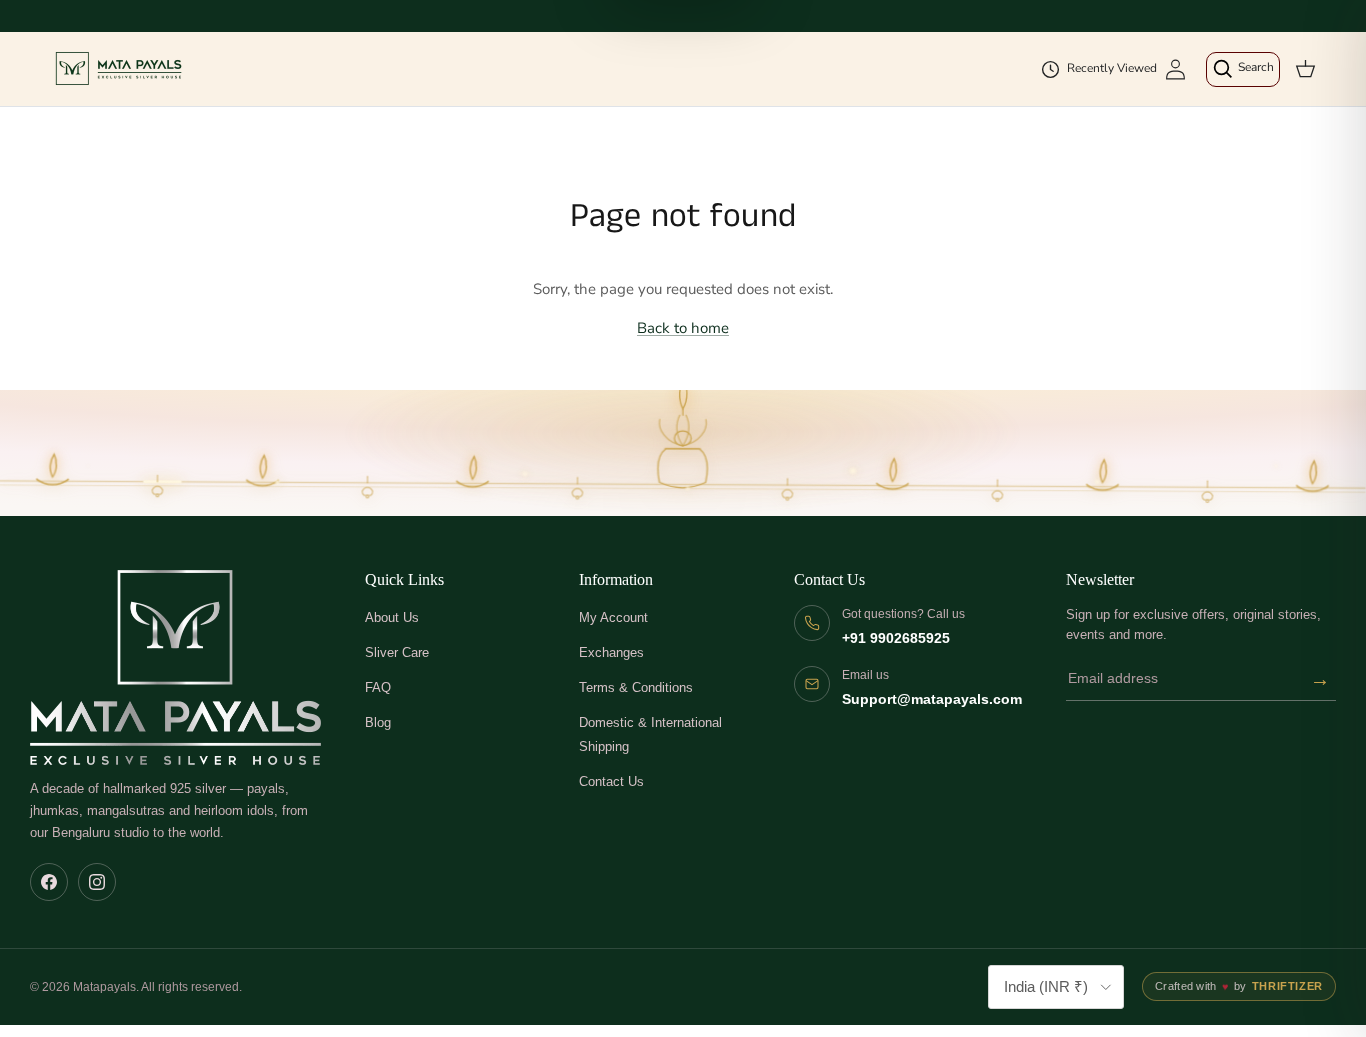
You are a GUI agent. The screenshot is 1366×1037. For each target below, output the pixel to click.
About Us (392, 617)
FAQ (378, 687)
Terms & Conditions (636, 687)
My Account (613, 617)
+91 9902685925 (896, 638)
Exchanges (611, 652)
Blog (378, 722)
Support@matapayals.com (932, 699)
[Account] (1175, 69)
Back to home (683, 328)
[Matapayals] (120, 69)
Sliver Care (397, 652)
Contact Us (611, 781)
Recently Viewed (1112, 68)
